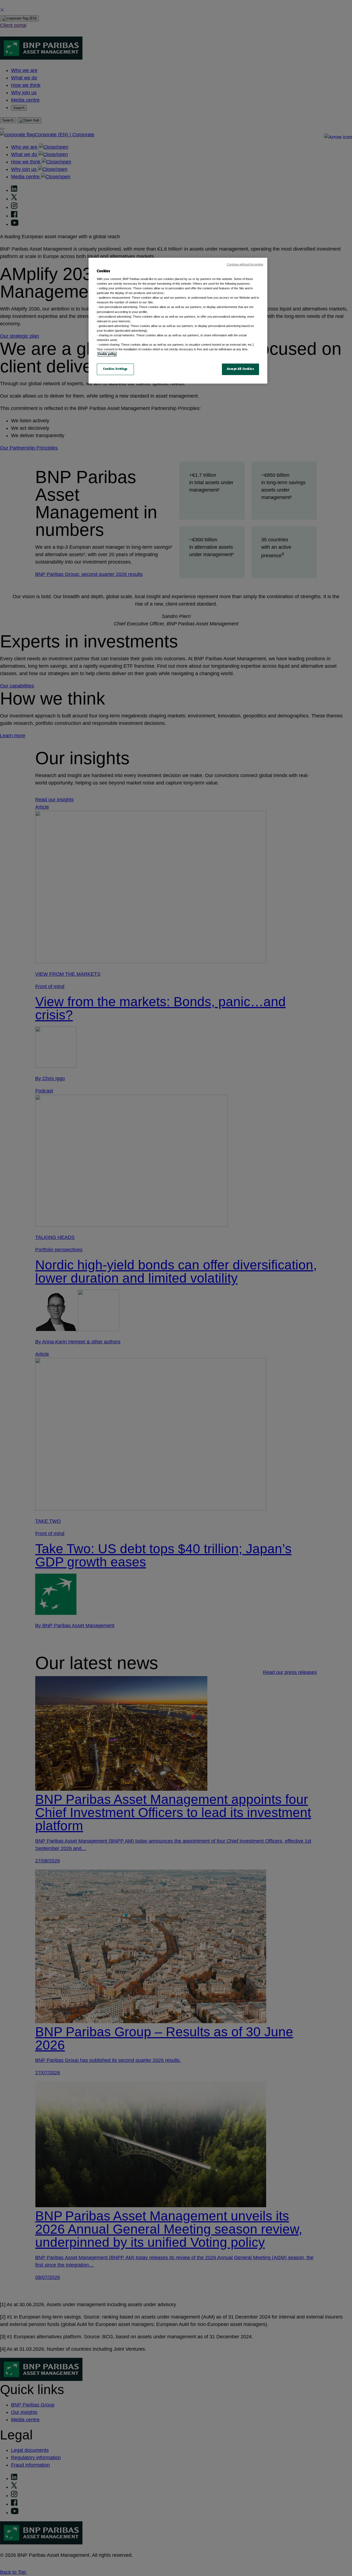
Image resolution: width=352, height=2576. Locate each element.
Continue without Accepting (245, 264)
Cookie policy (107, 354)
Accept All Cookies (240, 369)
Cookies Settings (115, 369)
